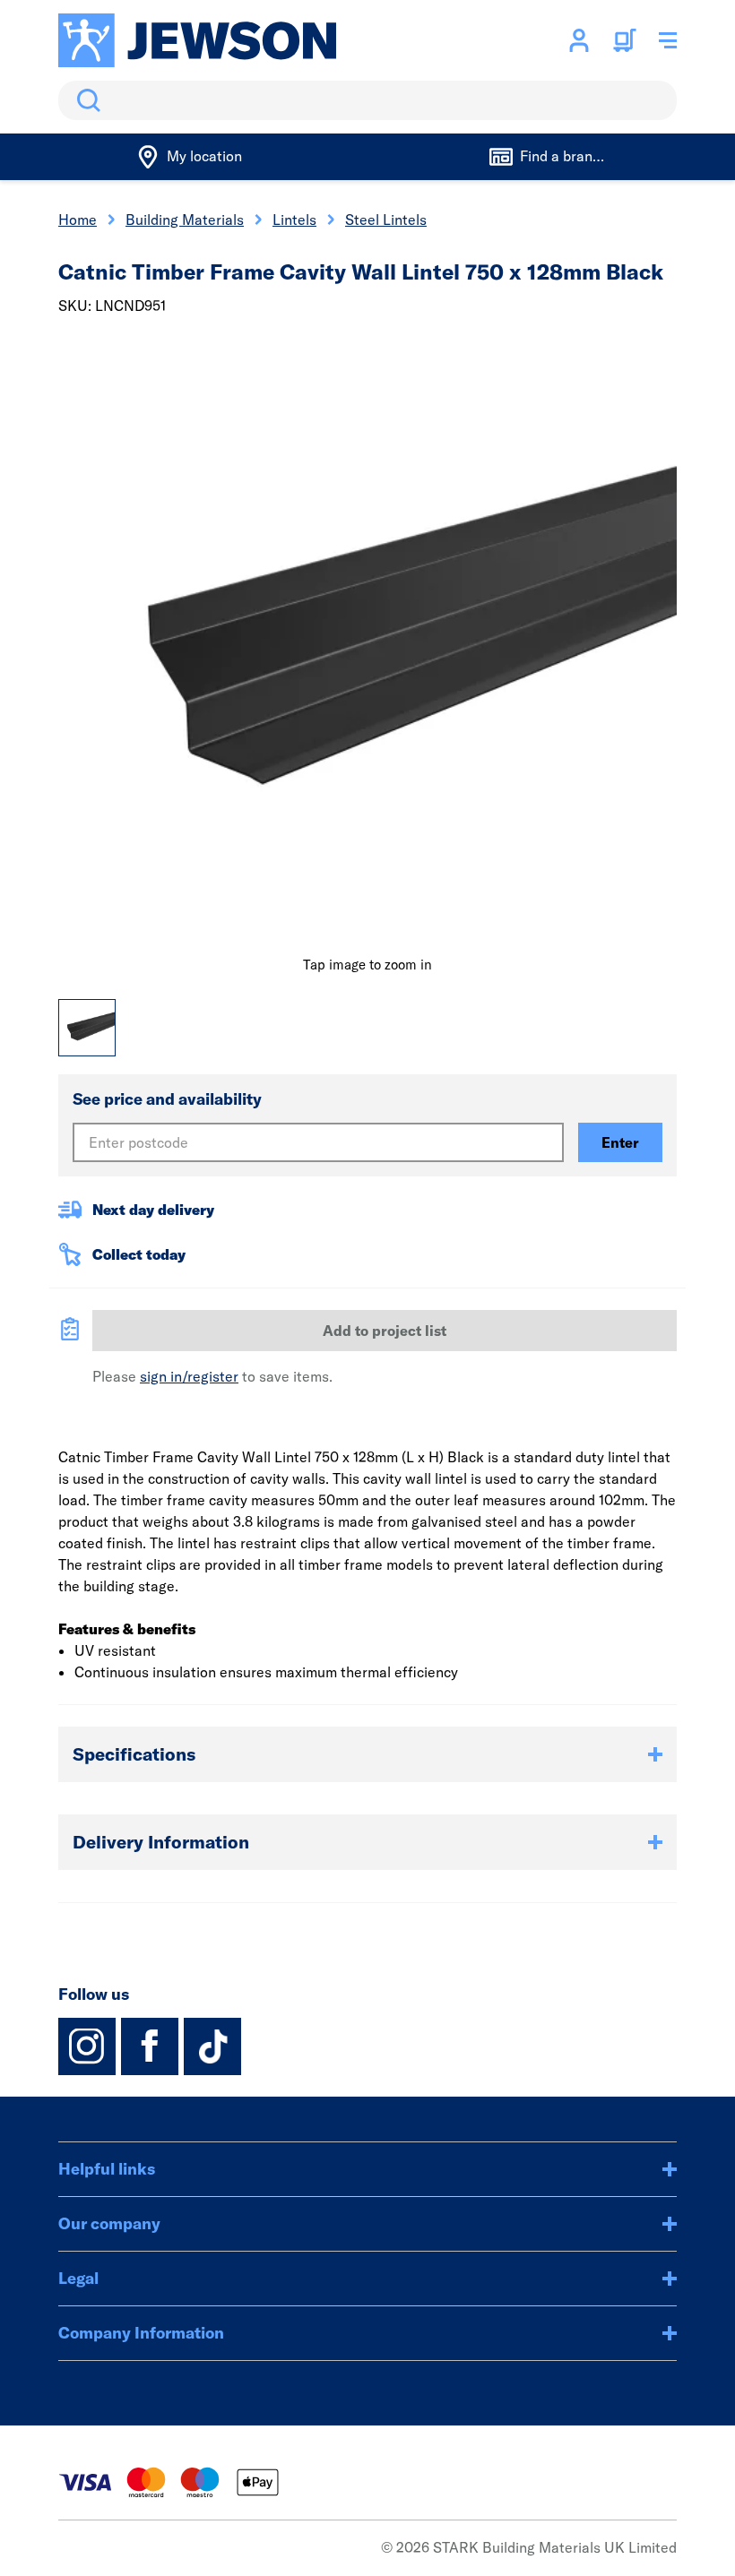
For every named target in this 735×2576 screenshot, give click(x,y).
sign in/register (189, 1376)
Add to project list (385, 1331)
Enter (620, 1142)
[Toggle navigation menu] (668, 40)
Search (85, 100)
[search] (367, 100)
